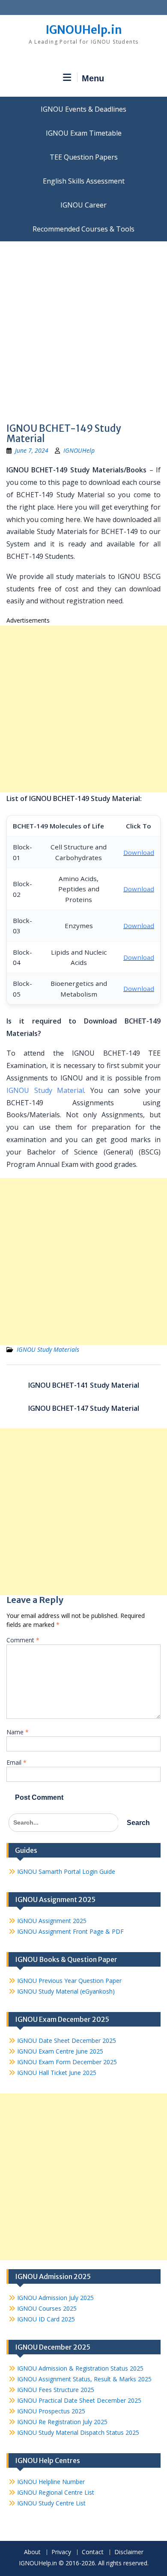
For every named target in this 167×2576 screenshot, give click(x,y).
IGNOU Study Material (45, 1090)
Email (16, 1762)
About (32, 2552)
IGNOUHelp (79, 450)
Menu (93, 78)
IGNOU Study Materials (48, 1349)
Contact (93, 2552)
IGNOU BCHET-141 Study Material (84, 1385)
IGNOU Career (83, 205)
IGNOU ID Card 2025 (46, 2319)
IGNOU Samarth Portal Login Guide (66, 1871)
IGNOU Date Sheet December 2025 (67, 2040)
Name (18, 1732)
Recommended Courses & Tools (83, 229)
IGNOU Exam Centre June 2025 (60, 2051)
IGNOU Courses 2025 (47, 2308)
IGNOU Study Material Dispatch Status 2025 (78, 2432)
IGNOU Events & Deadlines (83, 109)
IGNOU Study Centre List (51, 2503)
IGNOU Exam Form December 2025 (67, 2062)
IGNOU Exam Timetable (84, 133)
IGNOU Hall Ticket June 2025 (57, 2073)
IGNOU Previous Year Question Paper (69, 1981)
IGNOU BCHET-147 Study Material (84, 1408)
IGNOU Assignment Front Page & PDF (70, 1931)
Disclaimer (129, 2552)
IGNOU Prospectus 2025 (51, 2411)
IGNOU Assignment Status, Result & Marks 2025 (84, 2379)
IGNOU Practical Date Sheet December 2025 (79, 2400)
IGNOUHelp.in (84, 30)
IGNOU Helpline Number (51, 2482)
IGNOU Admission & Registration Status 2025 (80, 2368)
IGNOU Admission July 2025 (55, 2298)
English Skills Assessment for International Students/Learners (83, 181)
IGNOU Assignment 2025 (52, 1921)
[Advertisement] (83, 329)
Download (139, 852)
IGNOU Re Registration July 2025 (62, 2422)
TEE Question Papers (84, 157)
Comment (23, 1640)
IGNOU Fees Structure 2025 (56, 2390)
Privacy (61, 2552)
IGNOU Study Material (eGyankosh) (66, 1991)
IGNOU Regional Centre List (56, 2492)
